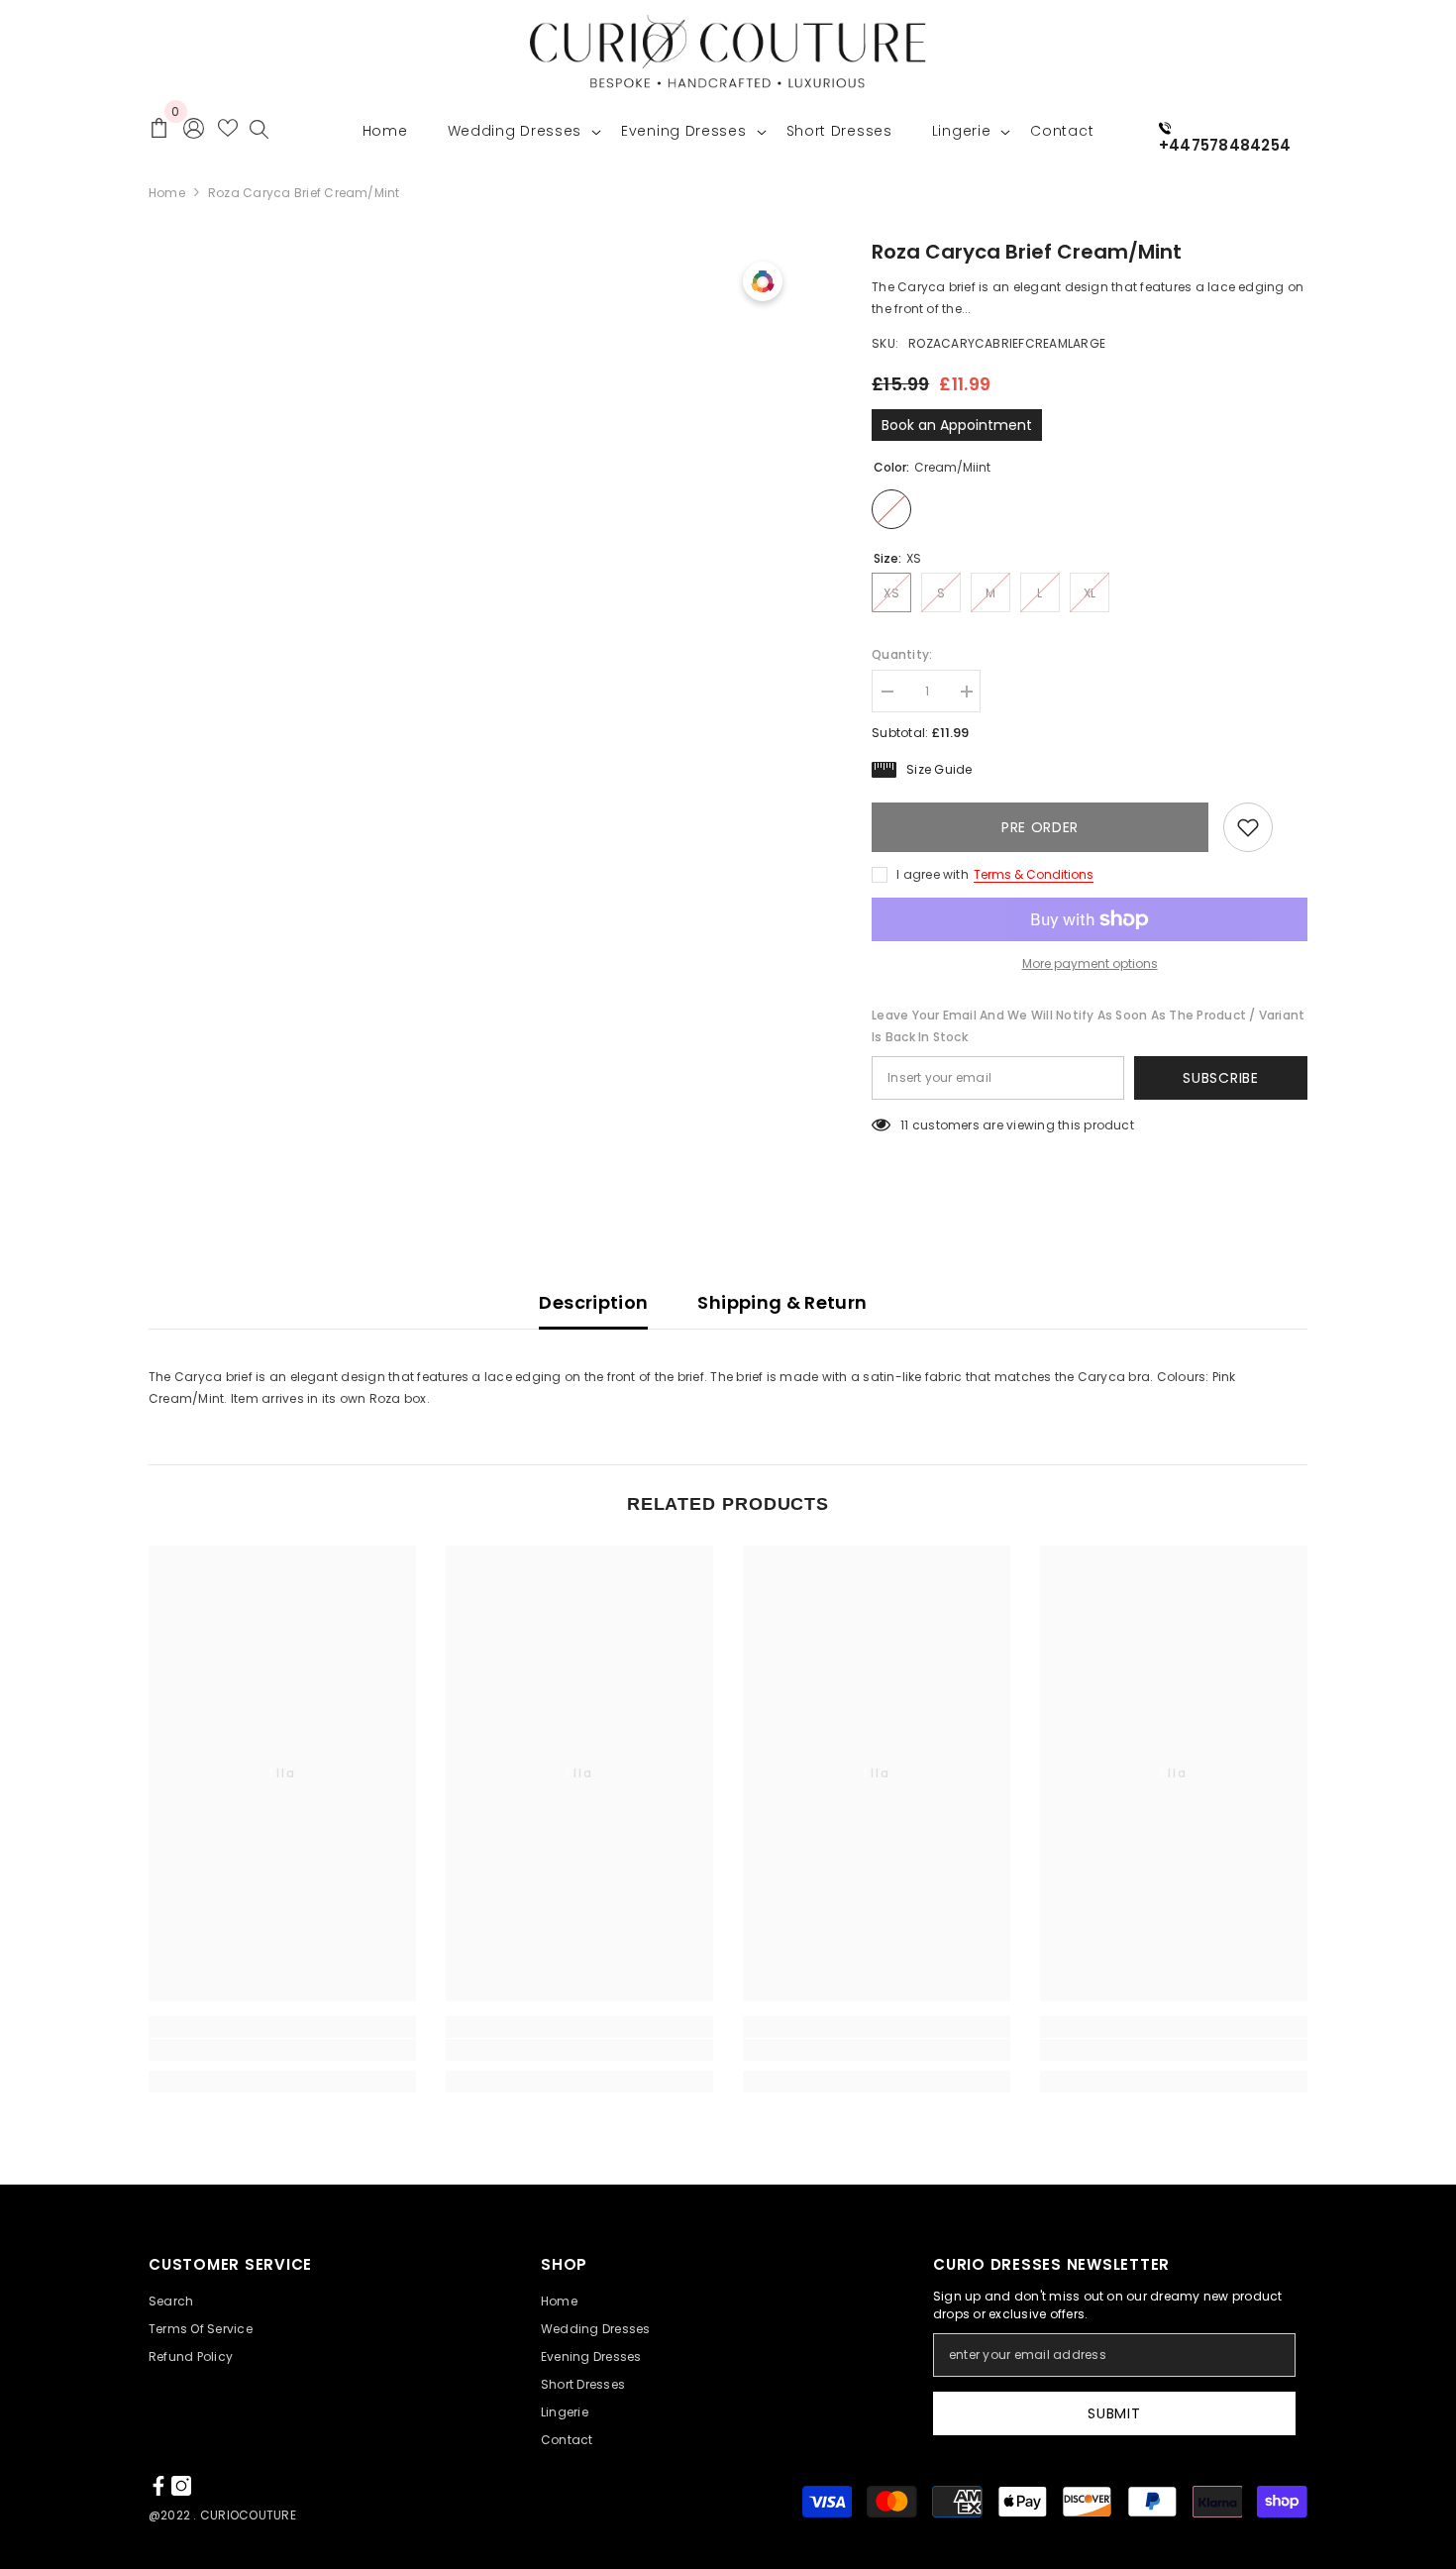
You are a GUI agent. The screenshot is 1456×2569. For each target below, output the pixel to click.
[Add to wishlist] (1248, 827)
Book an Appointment (957, 425)
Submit (1114, 2413)
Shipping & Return (782, 1302)
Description (593, 1302)
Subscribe (1220, 1078)
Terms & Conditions (1034, 874)
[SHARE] (1290, 828)
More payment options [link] (1090, 963)
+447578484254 (1225, 145)
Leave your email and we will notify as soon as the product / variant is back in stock (1088, 1026)
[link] (282, 2050)
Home (167, 193)
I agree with (933, 874)
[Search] (259, 134)
